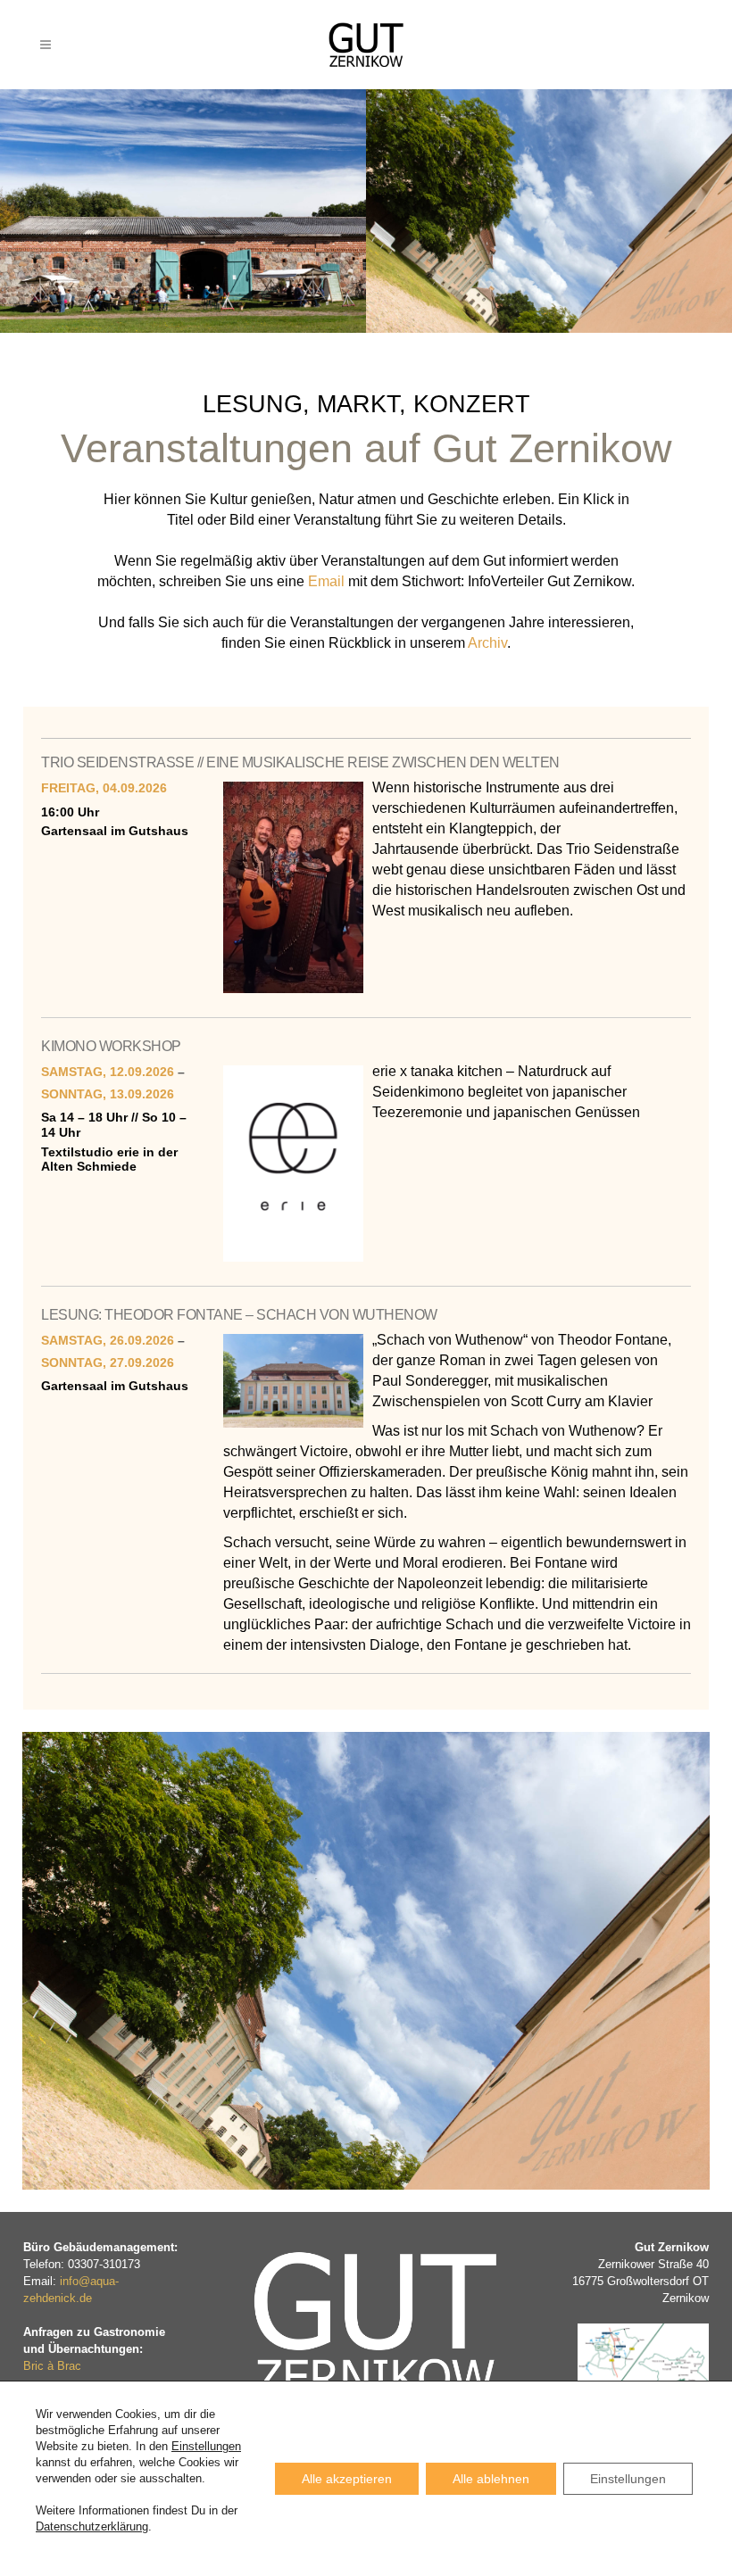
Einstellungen (206, 2446)
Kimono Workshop (111, 1046)
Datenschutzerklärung (92, 2526)
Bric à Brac (52, 2366)
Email (326, 581)
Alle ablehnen (491, 2479)
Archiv (487, 643)
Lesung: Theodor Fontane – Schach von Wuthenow (239, 1315)
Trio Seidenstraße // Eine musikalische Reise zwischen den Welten (300, 762)
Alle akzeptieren (347, 2479)
